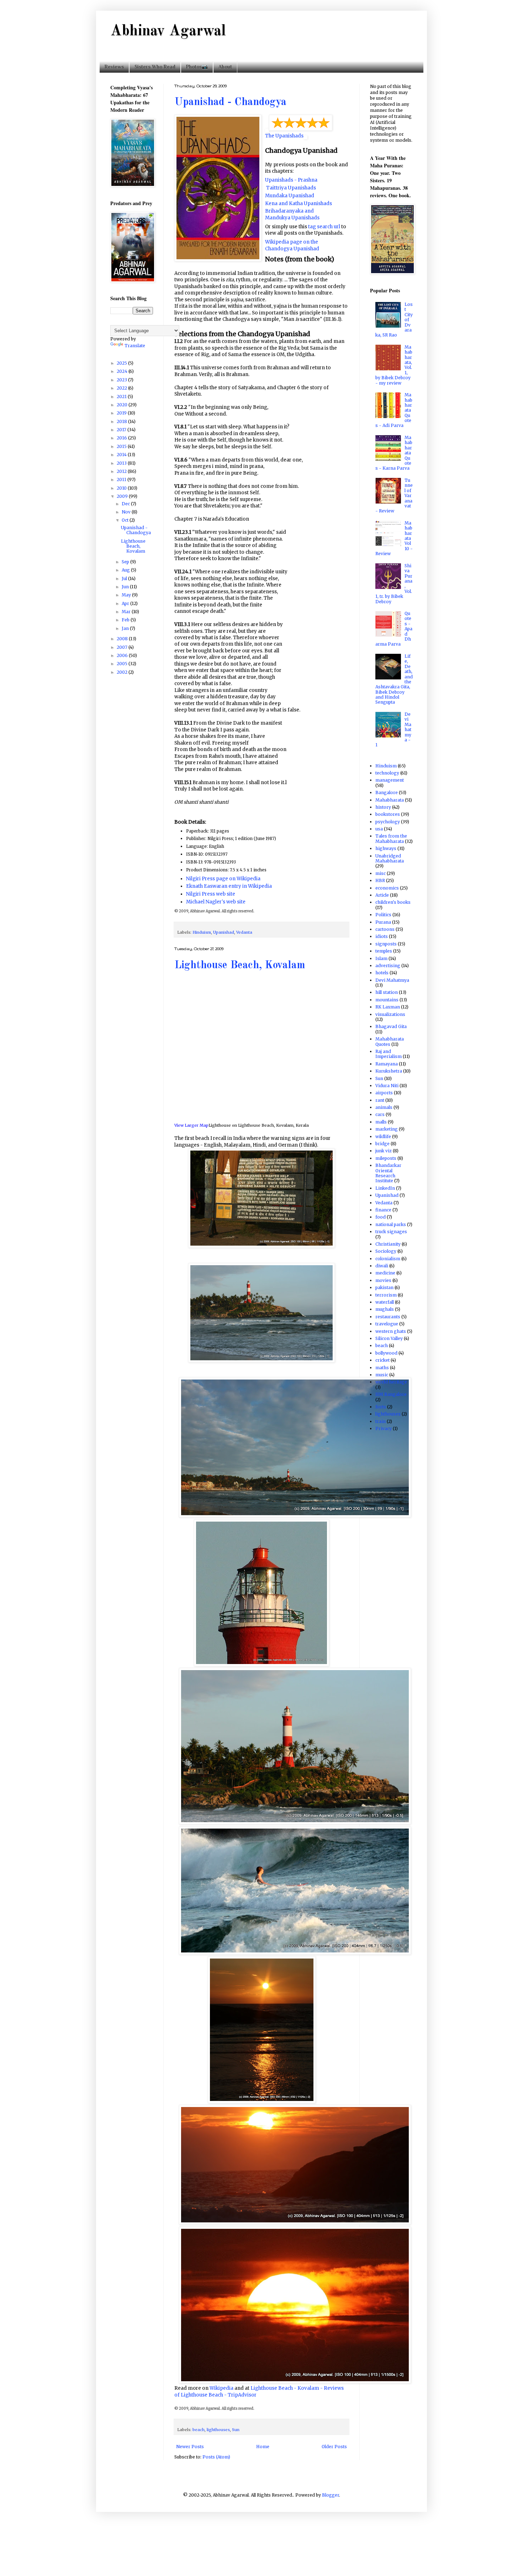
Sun (236, 2430)
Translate (135, 346)
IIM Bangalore (391, 1394)
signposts (386, 944)
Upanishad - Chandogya (230, 102)
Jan (126, 628)
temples (384, 951)
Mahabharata (390, 800)
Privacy (384, 1428)
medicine (385, 1273)
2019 (122, 413)
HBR (380, 880)
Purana (383, 922)
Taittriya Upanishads (291, 188)
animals (384, 1107)
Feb (126, 620)
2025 (122, 363)
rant (380, 1100)
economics (387, 888)
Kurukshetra (389, 1071)
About (225, 67)
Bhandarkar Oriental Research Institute (388, 1173)
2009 (123, 496)
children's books (393, 902)
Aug (126, 570)
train (381, 1421)
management (390, 780)
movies (383, 1280)
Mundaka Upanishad (290, 196)
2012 (122, 471)
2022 (122, 388)
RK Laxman (388, 1007)
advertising (388, 966)
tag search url (324, 227)
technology (387, 773)
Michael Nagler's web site (216, 902)
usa (379, 829)
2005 (123, 664)
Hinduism (202, 932)
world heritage (391, 1382)
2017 (122, 430)
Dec (126, 504)
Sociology (386, 1251)
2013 (122, 463)
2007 (123, 647)
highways (386, 848)
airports (384, 1093)
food (381, 1217)
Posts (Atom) (216, 2457)
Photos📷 (197, 67)
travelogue (387, 1324)
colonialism (388, 1259)
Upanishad (224, 932)
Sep (126, 562)
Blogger (331, 2495)
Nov (127, 512)
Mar (127, 612)
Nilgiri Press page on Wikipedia (223, 879)
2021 (122, 397)
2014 (122, 455)
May (127, 595)
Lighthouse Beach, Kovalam (240, 965)
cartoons (385, 929)
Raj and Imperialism (389, 1054)
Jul (125, 578)
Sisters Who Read (155, 67)
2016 (122, 438)
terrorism (386, 1295)
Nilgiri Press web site (211, 894)
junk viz (384, 1151)
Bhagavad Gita (391, 1026)
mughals (385, 1309)
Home (263, 2447)
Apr (126, 603)
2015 (122, 446)
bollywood (386, 1353)
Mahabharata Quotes (390, 1041)
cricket (382, 1360)
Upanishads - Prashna (291, 180)
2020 (123, 405)
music (382, 1375)
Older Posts (334, 2447)
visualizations (390, 1014)
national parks (391, 1224)
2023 (122, 380)
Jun (126, 587)
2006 (123, 655)
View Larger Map (191, 1125)
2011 (122, 479)
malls (381, 1122)
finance (383, 1210)
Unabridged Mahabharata (390, 858)
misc (381, 873)
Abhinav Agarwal (168, 31)
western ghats (391, 1331)
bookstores (388, 814)
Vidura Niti (387, 1086)
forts (381, 1407)
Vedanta (244, 932)
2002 (123, 672)
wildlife (383, 1136)
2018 (122, 421)
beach (199, 2430)
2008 (123, 639)
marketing (387, 1129)
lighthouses (218, 2430)
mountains (387, 1000)
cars (380, 1114)
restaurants (388, 1317)
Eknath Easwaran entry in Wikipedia (229, 886)
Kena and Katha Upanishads (299, 204)
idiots (382, 936)
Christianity (388, 1244)
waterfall (385, 1302)
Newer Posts (190, 2447)
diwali (382, 1266)
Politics (383, 915)
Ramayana (387, 1064)
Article (382, 895)
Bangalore (387, 792)
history (383, 807)
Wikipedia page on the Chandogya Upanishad (292, 245)
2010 (122, 488)
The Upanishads (284, 136)
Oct (126, 520)
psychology (388, 822)
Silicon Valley (389, 1338)
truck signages (391, 1232)
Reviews (114, 67)
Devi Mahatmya (392, 980)
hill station (387, 992)
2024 (123, 371)
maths (382, 1368)
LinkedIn (385, 1188)
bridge (382, 1144)
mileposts (386, 1158)
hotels (382, 973)
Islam (381, 958)
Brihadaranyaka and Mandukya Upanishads (292, 214)
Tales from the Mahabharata (391, 838)
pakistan (384, 1287)
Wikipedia (221, 2388)
